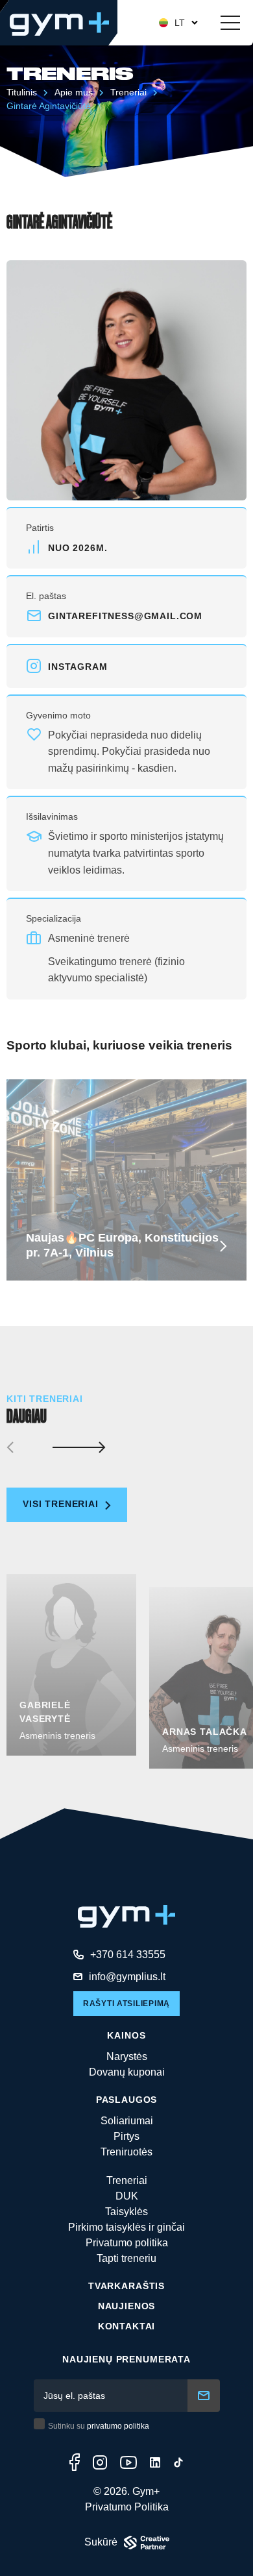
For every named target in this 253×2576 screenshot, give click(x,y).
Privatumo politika (127, 2243)
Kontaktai (127, 2326)
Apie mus (74, 92)
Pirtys (126, 2136)
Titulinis (22, 92)
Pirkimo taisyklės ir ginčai (126, 2227)
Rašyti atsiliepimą (126, 2004)
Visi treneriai (62, 1504)
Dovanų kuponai (127, 2072)
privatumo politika (118, 2426)
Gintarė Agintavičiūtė (49, 106)
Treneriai (128, 92)
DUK (127, 2196)
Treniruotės (126, 2152)
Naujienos (127, 2306)
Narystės (127, 2056)
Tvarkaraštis (126, 2286)
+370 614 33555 (128, 1955)
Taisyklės (126, 2212)
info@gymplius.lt (127, 1977)
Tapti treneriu (126, 2258)
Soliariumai (127, 2121)
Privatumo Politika (127, 2507)
